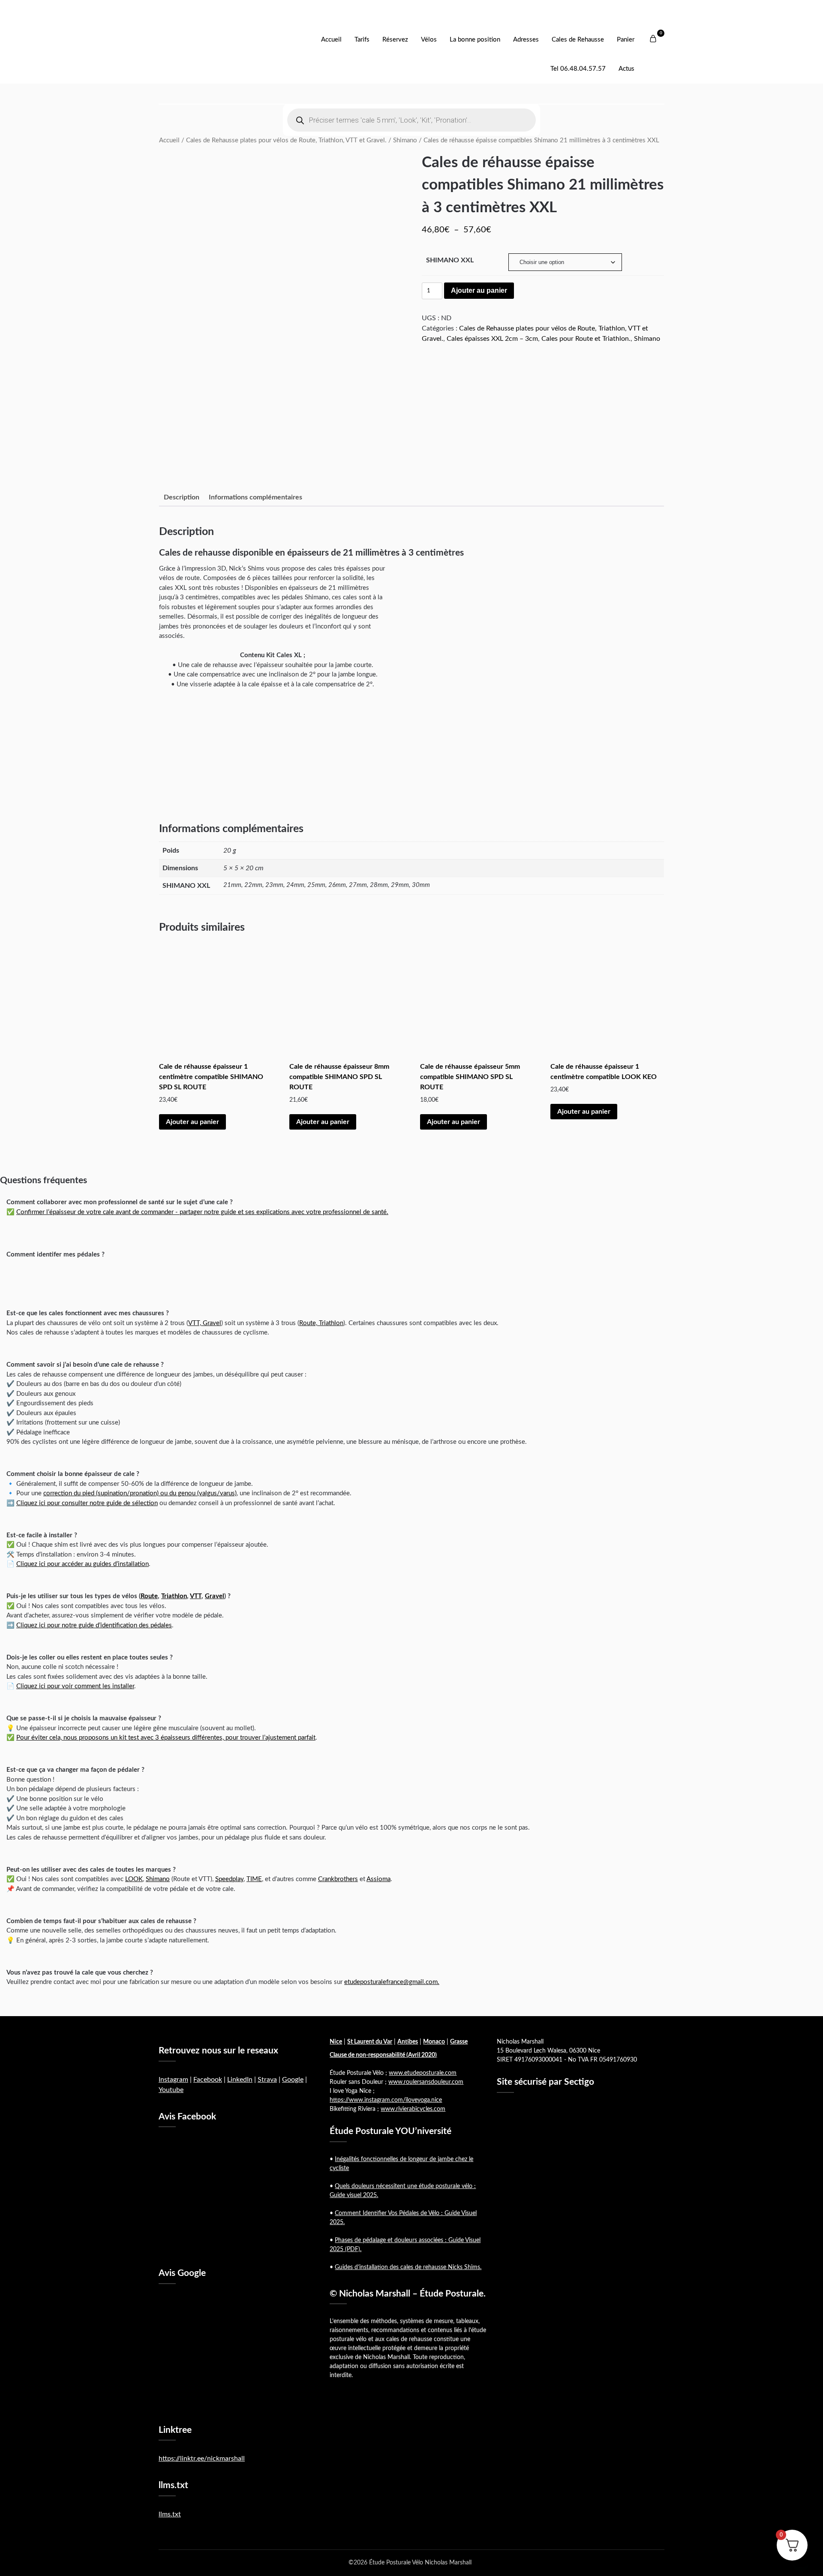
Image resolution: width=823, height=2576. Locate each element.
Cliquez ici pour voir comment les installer (75, 1686)
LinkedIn (240, 2080)
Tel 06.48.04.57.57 (578, 69)
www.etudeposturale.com (423, 2073)
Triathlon (174, 1596)
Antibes (408, 2042)
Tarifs (362, 40)
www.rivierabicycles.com (413, 2109)
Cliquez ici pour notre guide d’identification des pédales (94, 1625)
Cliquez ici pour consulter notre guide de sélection (87, 1503)
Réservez (395, 40)
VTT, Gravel (205, 1323)
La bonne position (475, 40)
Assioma (378, 1879)
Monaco (434, 2042)
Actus (626, 69)
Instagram (173, 2080)
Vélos (429, 40)
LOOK (134, 1879)
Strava (267, 2080)
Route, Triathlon (321, 1323)
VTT (196, 1596)
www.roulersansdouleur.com (426, 2082)
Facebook (208, 2080)
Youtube (171, 2090)
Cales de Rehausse (578, 40)
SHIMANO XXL (450, 260)
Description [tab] (182, 497)
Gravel (215, 1596)
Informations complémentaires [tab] (255, 497)
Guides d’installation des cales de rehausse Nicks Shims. (408, 2267)
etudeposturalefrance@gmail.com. (392, 1982)
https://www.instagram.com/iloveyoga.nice (386, 2100)
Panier (626, 40)
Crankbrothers (338, 1879)
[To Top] (801, 2558)
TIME (254, 1879)
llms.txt (170, 2514)
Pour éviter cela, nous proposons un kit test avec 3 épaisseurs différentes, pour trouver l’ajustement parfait (166, 1738)
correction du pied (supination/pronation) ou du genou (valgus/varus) (140, 1493)
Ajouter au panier (479, 290)
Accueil (331, 40)
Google (293, 2080)
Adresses (526, 40)
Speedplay (229, 1879)
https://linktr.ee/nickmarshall (202, 2459)
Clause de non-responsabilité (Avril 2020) (383, 2055)
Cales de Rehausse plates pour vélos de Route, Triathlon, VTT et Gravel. (286, 140)
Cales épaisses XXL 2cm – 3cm (492, 339)
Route (149, 1596)
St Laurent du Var (370, 2042)
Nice (336, 2042)
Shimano (405, 140)
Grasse (459, 2042)
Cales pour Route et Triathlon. (586, 339)
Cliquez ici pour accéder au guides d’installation (83, 1564)
